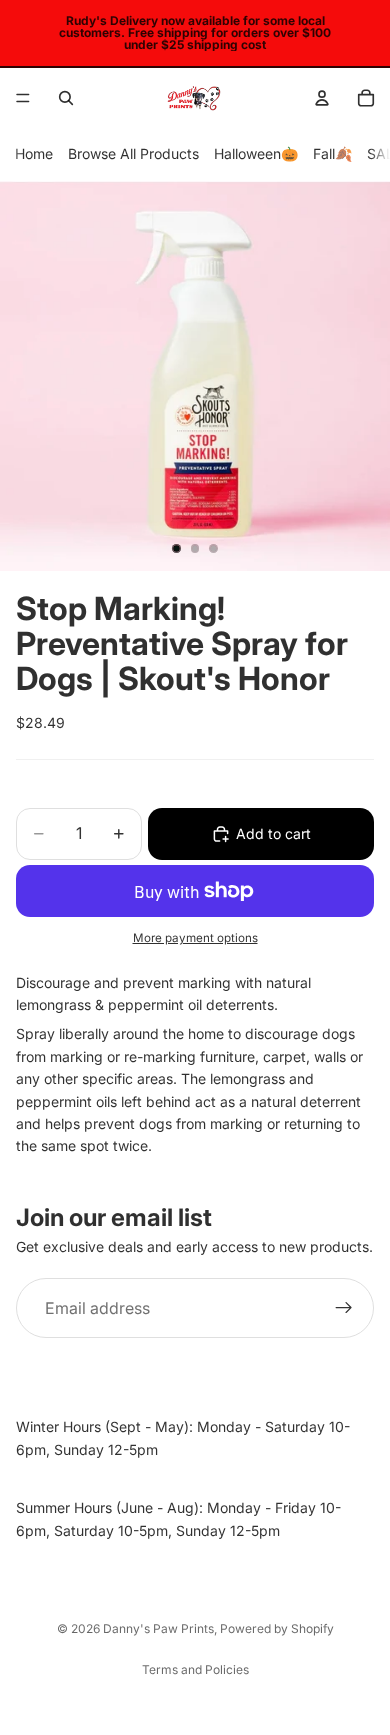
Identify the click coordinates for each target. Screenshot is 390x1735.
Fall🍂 (332, 153)
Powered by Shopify (277, 1628)
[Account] (322, 98)
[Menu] (23, 98)
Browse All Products (133, 153)
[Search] (66, 98)
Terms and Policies (195, 1669)
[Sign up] (344, 1308)
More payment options (195, 938)
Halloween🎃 (256, 153)
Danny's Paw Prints (158, 1628)
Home (34, 153)
